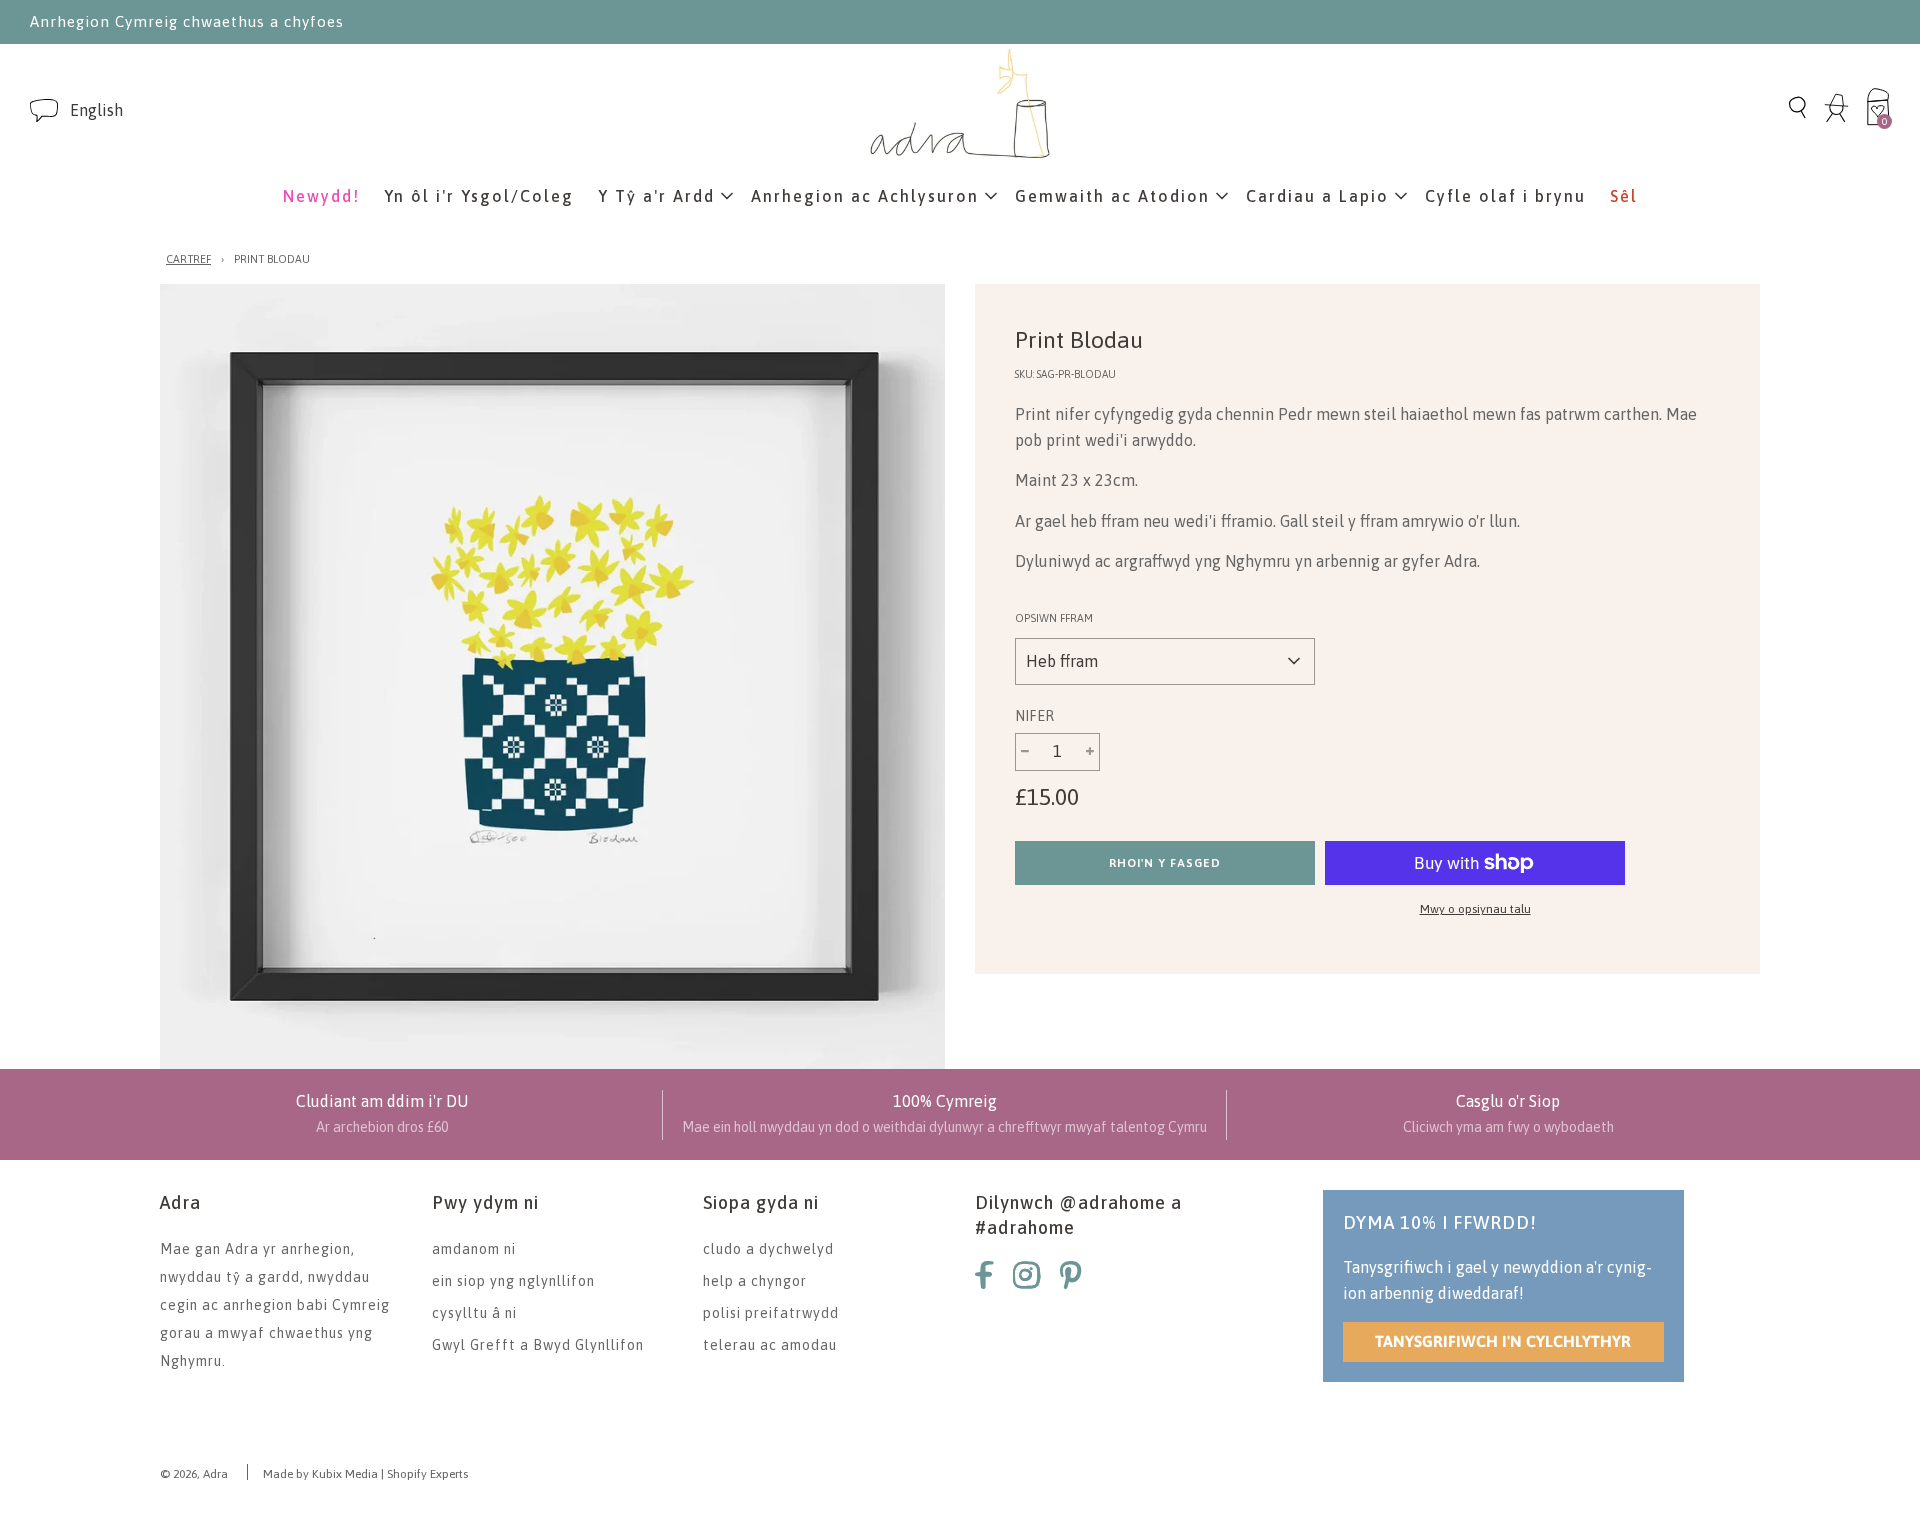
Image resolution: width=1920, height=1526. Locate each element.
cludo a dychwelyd (768, 1249)
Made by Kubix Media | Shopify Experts (365, 1474)
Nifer (1034, 716)
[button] (96, 110)
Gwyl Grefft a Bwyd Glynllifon (538, 1345)
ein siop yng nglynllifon (513, 1281)
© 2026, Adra (194, 1474)
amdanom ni (474, 1249)
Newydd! (321, 196)
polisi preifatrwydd (771, 1313)
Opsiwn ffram (1054, 618)
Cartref (188, 259)
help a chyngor (755, 1281)
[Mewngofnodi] (1836, 119)
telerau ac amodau (770, 1345)
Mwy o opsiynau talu (1475, 909)
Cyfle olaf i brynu (1505, 196)
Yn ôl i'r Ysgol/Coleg (479, 196)
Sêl (1624, 196)
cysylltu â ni (474, 1313)
